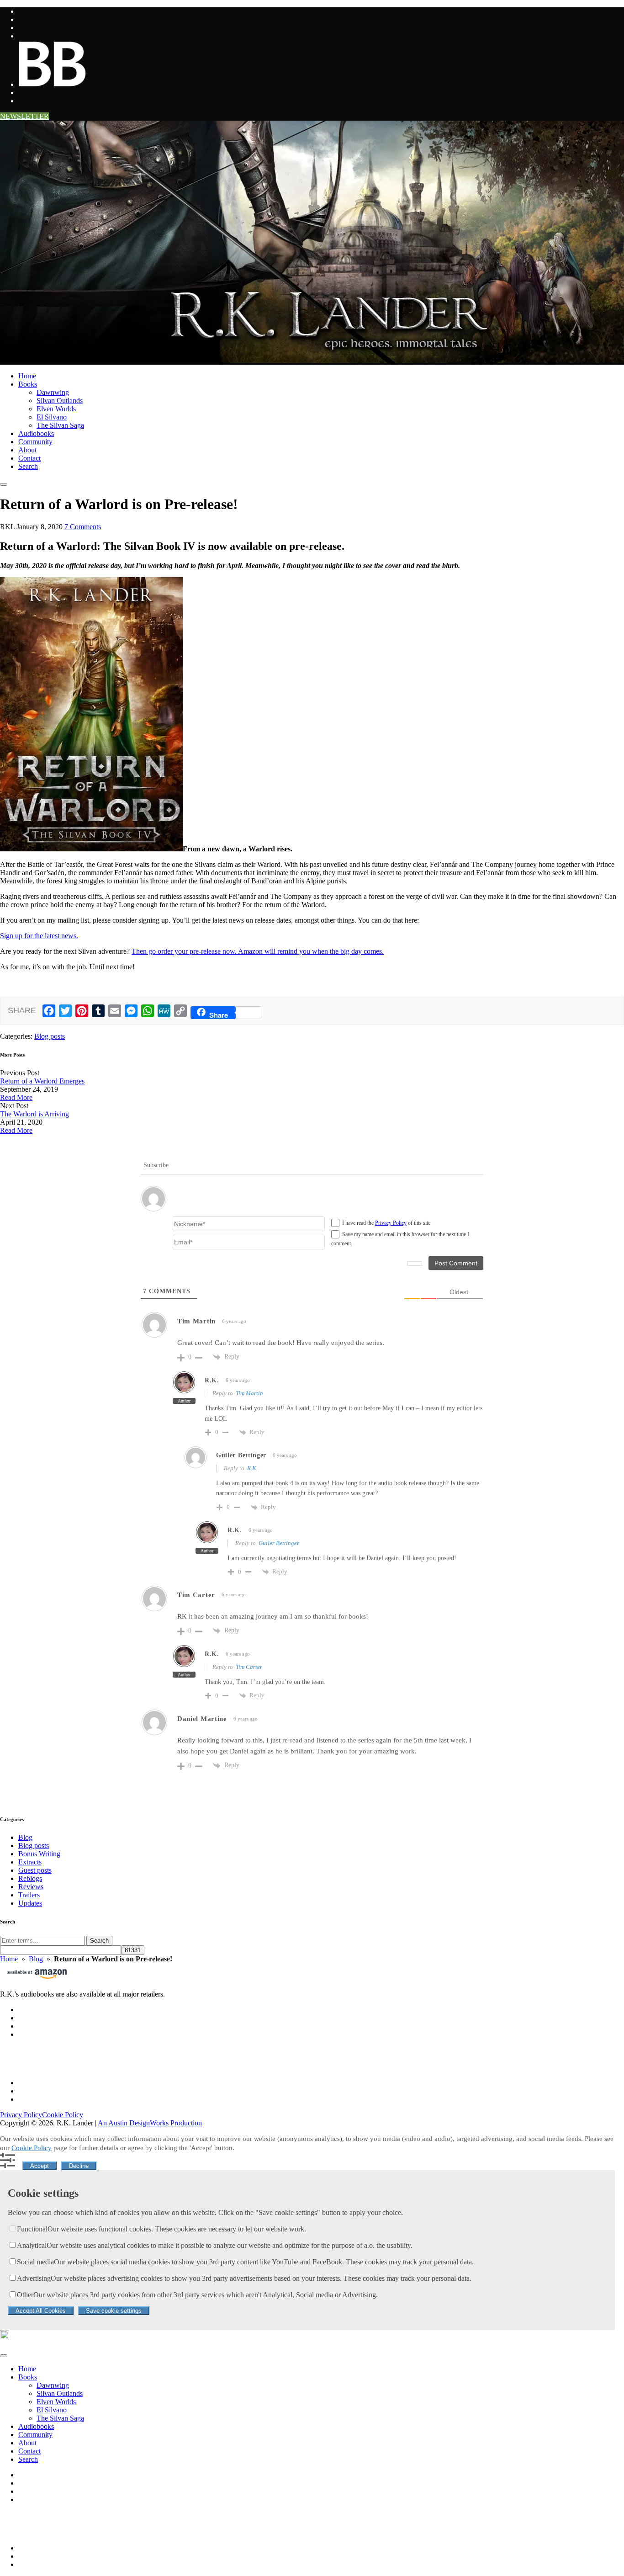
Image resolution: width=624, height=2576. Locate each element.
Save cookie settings (114, 2311)
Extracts (30, 1862)
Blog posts (50, 1036)
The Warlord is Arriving (34, 1114)
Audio (36, 433)
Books (28, 384)
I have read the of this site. (387, 1223)
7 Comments (83, 527)
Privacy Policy (391, 1223)
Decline (79, 2166)
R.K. (252, 1468)
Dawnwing (53, 392)
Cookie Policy (63, 2115)
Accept (40, 2166)
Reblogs (30, 1878)
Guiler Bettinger (279, 1543)
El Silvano (52, 417)
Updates (30, 1903)
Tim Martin (249, 1393)
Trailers (29, 1895)
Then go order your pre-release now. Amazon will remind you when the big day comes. (258, 951)
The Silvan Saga (60, 425)
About (27, 450)
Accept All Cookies (41, 2311)
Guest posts (35, 1870)
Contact (29, 458)
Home (27, 376)
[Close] (4, 2356)
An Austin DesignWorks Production (150, 2123)
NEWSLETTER (24, 116)
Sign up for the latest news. (39, 936)
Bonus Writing (39, 1854)
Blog (25, 1837)
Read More (16, 1097)
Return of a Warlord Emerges (42, 1081)
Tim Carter (249, 1667)
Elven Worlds (56, 409)
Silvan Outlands (60, 401)
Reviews (31, 1887)
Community (35, 442)
